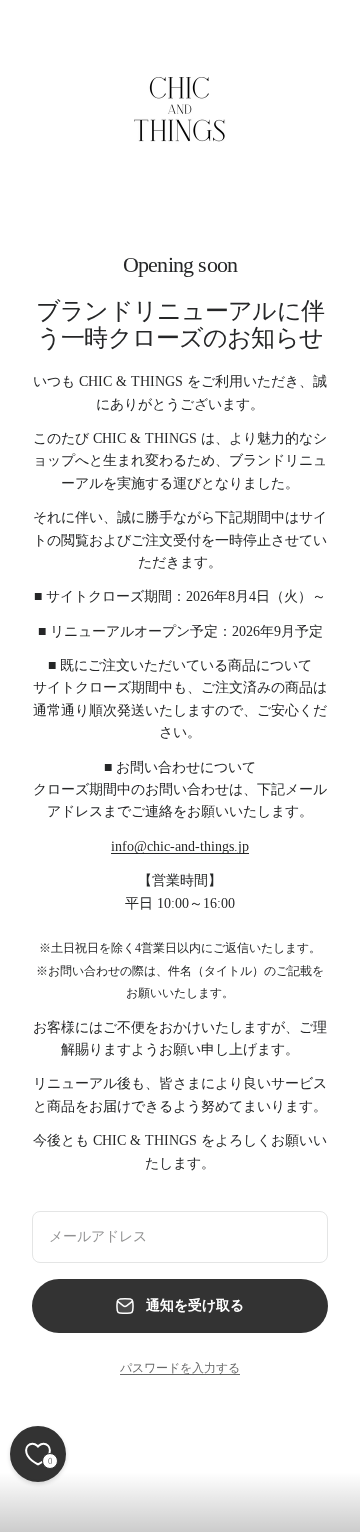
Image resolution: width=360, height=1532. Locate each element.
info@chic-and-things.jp (180, 846)
